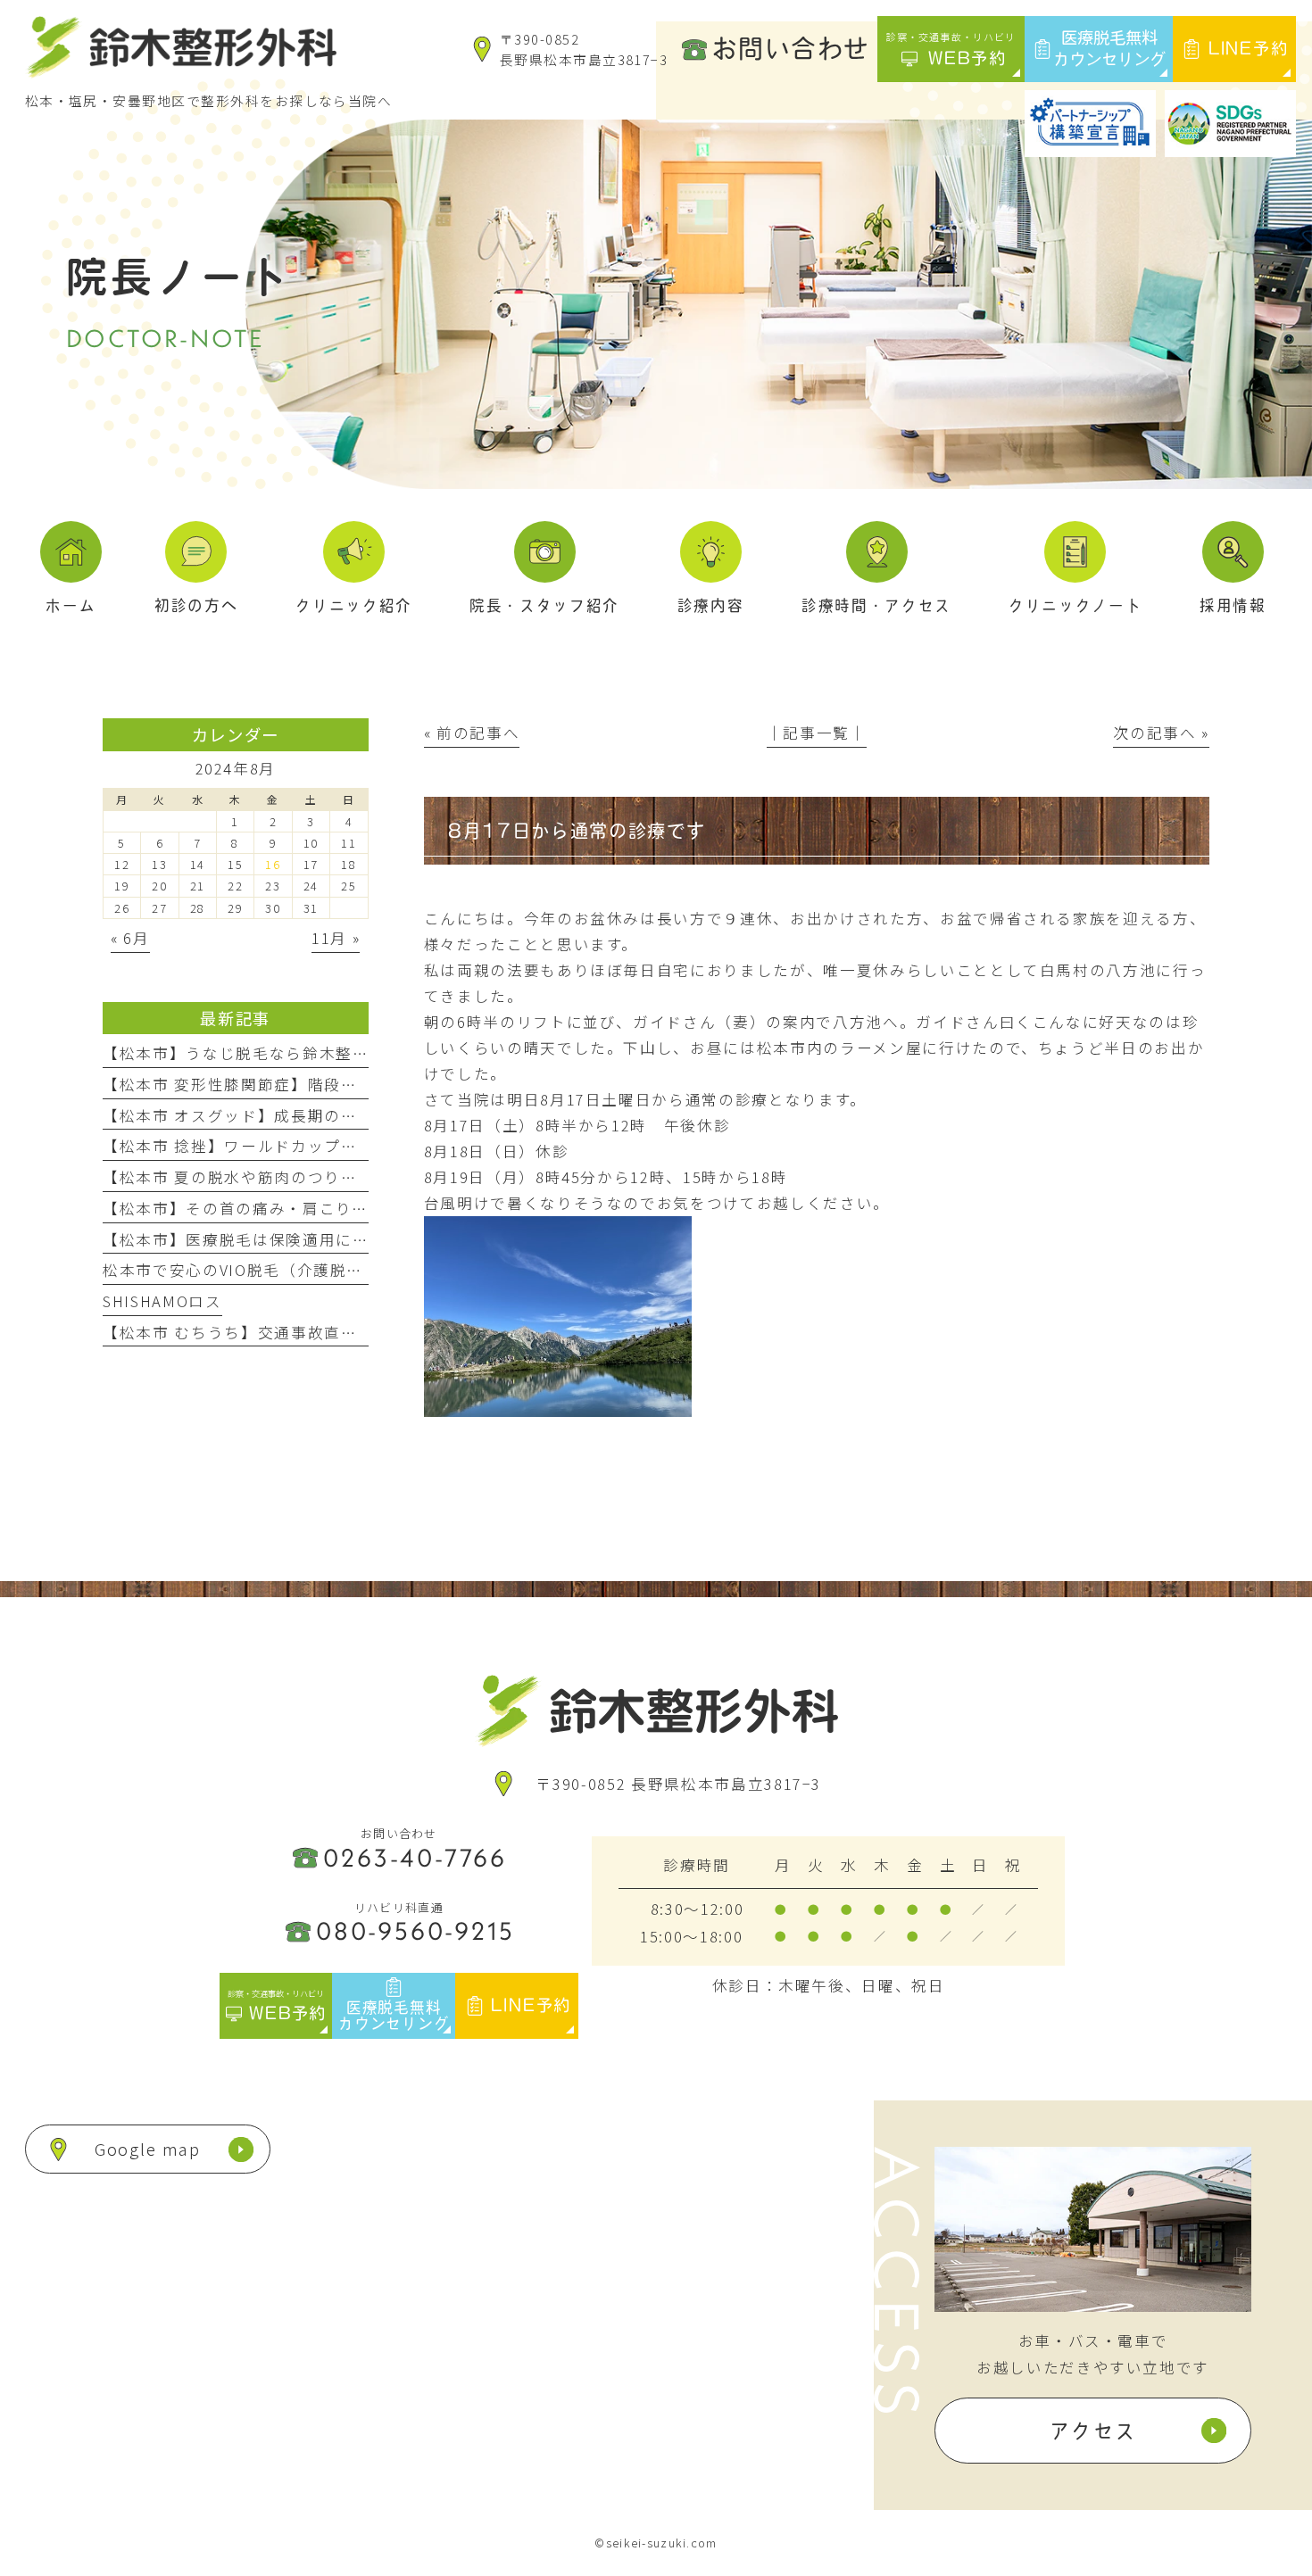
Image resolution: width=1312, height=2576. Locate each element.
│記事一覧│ (817, 733)
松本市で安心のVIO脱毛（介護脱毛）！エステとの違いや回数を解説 (358, 1270)
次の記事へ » (1161, 733)
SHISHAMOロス (162, 1301)
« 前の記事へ (472, 733)
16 (273, 864)
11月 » (336, 938)
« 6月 (130, 938)
